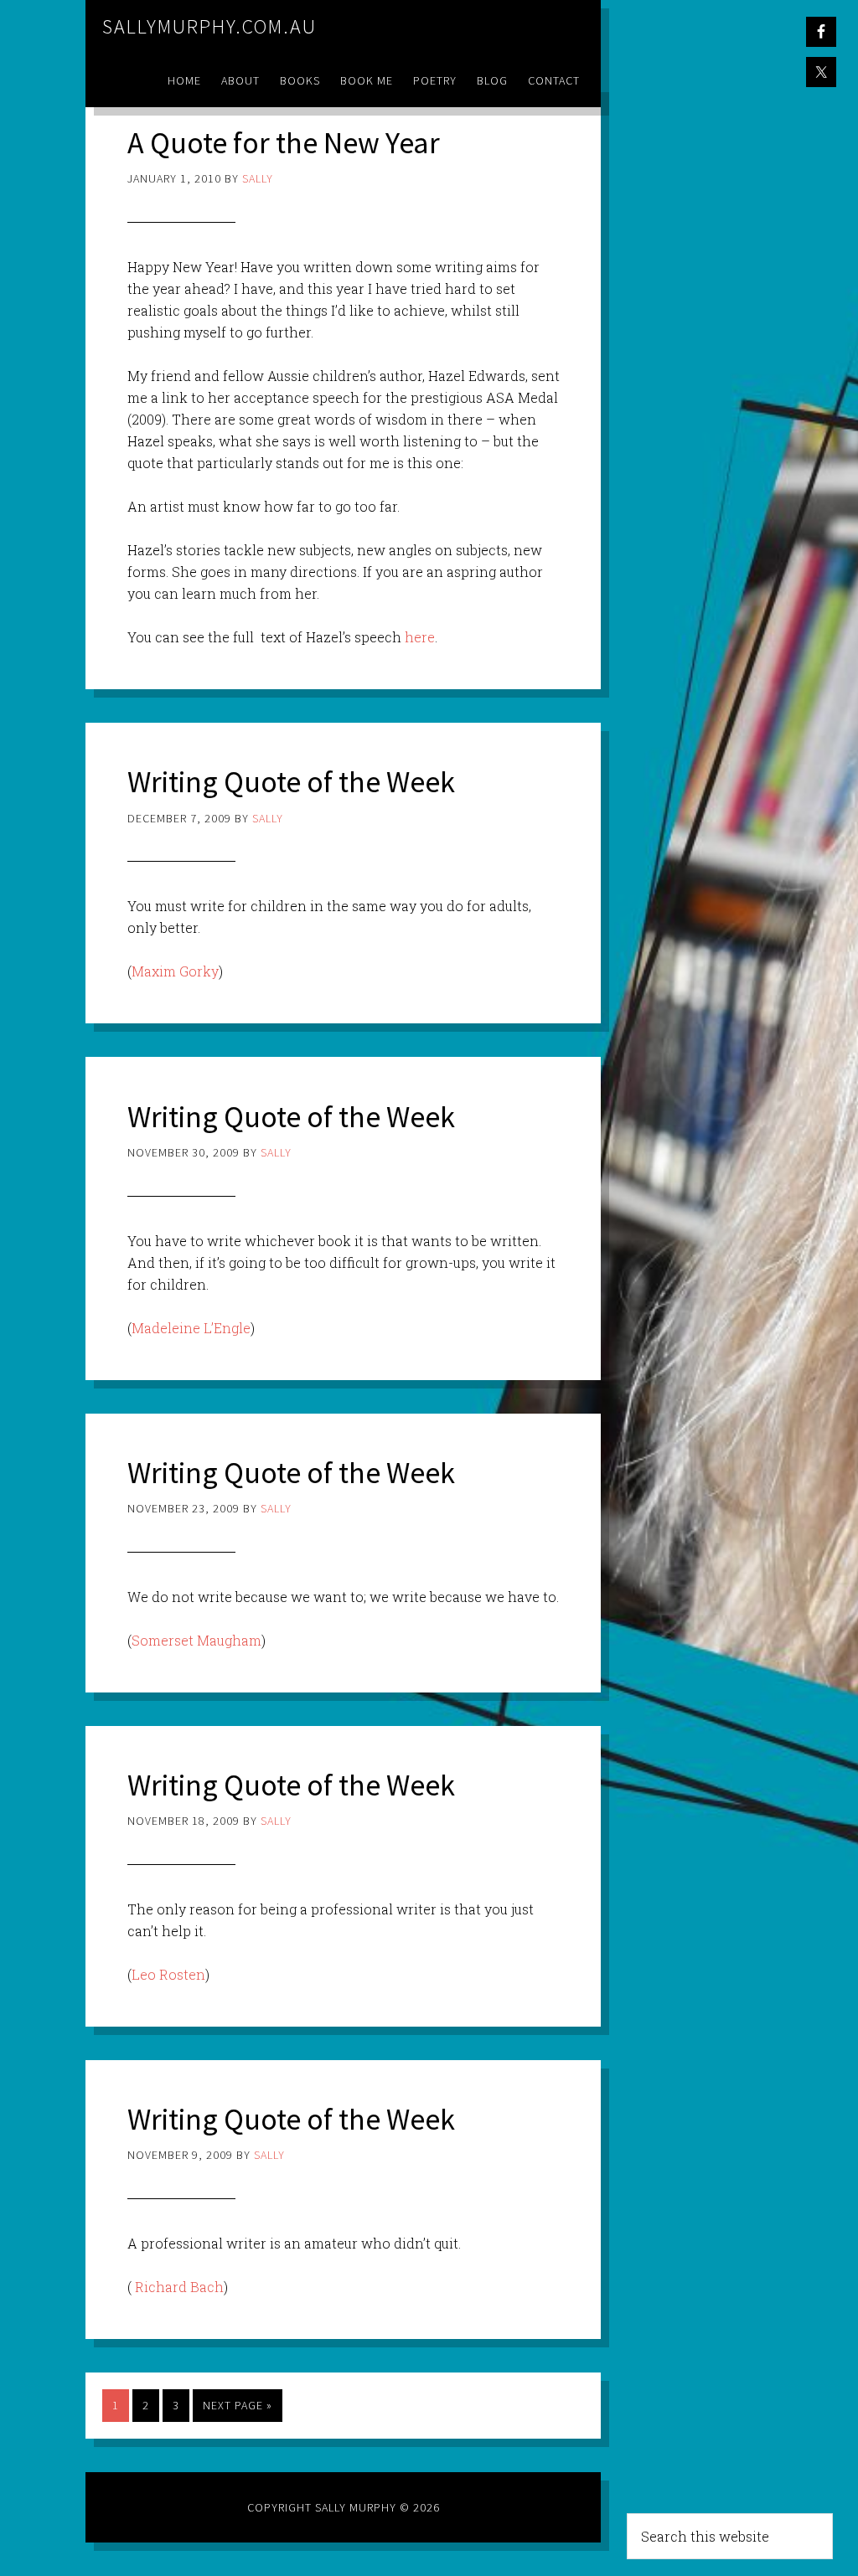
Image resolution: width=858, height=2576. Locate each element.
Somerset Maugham (196, 1640)
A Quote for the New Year (284, 143)
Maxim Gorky (175, 971)
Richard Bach (179, 2287)
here (420, 637)
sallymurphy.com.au (209, 26)
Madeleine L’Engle (191, 1328)
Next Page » (238, 2405)
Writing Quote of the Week (291, 782)
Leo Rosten (168, 1974)
